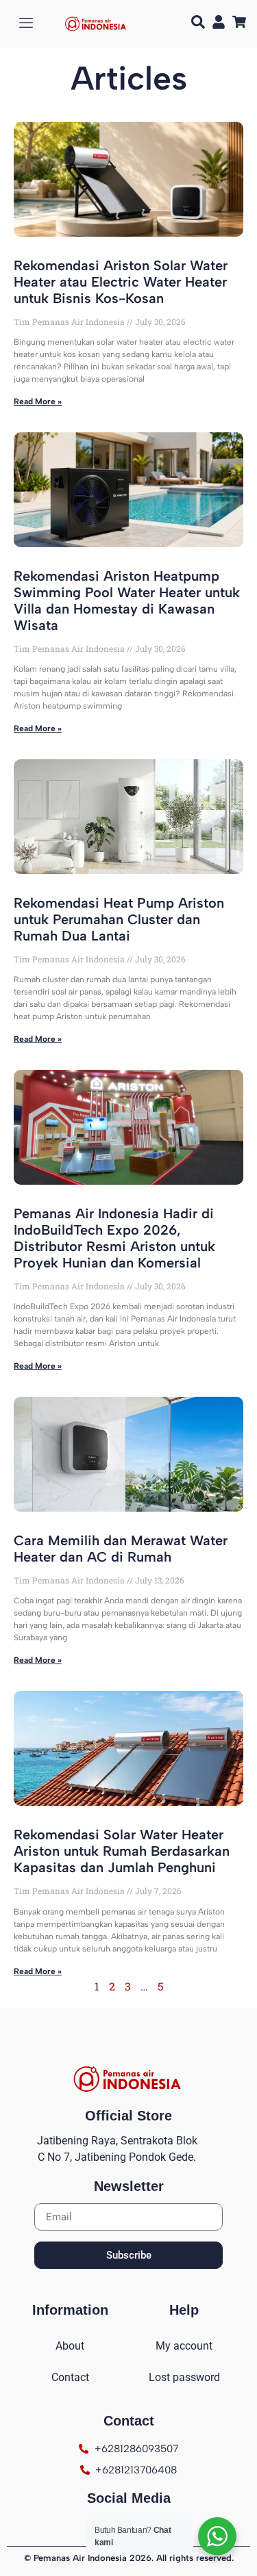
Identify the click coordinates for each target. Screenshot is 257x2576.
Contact (70, 2377)
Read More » (38, 402)
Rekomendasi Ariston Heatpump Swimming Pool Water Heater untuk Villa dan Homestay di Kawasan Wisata (127, 601)
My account (184, 2346)
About (70, 2346)
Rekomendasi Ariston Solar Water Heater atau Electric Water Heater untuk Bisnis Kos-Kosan (121, 282)
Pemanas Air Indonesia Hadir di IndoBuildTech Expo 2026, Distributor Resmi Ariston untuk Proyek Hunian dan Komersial (114, 1238)
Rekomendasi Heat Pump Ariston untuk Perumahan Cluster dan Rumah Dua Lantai (119, 919)
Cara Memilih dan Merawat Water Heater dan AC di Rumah (121, 1549)
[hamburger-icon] (26, 24)
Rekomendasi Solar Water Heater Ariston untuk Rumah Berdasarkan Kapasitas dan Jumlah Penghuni (122, 1851)
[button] (198, 24)
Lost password (184, 2377)
